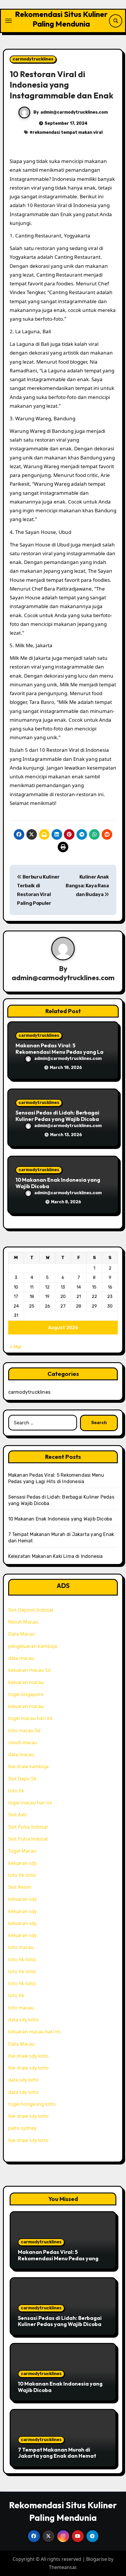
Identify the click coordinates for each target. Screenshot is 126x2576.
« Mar (16, 1347)
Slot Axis (17, 1815)
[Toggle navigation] (8, 21)
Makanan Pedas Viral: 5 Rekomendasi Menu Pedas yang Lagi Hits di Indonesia (62, 1052)
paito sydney (22, 2128)
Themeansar (62, 2567)
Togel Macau (22, 1851)
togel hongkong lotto (32, 2104)
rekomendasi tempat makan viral (68, 132)
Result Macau (23, 1622)
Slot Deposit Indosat (31, 1610)
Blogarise (97, 2559)
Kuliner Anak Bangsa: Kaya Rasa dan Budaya (87, 886)
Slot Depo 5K (22, 1779)
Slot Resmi (20, 1887)
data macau (21, 1658)
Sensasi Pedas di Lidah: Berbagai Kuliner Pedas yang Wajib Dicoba (57, 1116)
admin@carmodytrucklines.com (74, 112)
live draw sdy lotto (28, 2056)
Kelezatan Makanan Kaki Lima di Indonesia (56, 1556)
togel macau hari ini (30, 1718)
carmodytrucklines (33, 59)
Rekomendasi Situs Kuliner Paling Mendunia (61, 19)
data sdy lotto (23, 2092)
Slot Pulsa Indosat (28, 1827)
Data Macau (22, 1634)
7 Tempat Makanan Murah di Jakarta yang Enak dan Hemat (57, 2453)
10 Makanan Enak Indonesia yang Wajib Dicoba (58, 1183)
